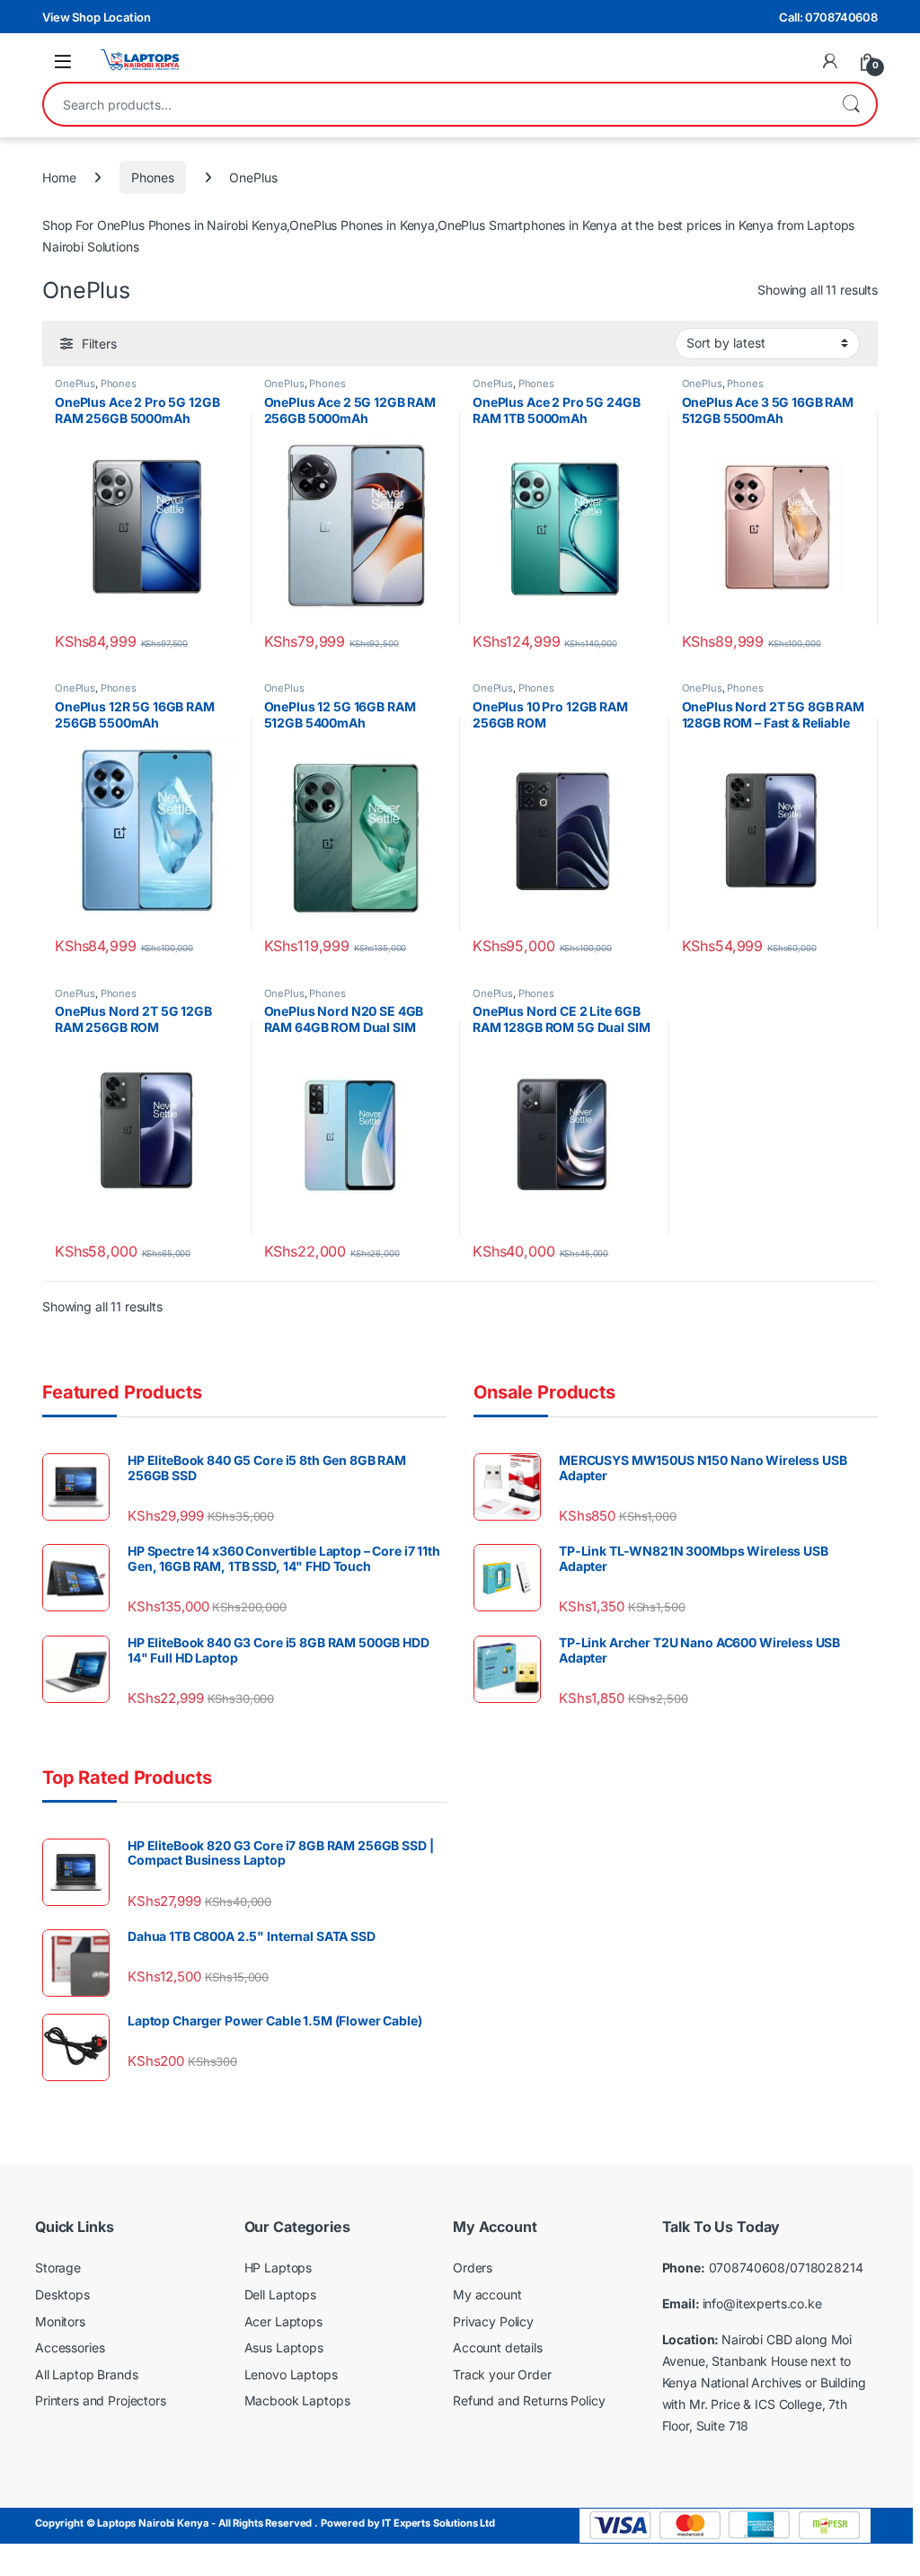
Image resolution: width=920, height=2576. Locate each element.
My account (487, 2294)
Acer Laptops (283, 2321)
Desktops (62, 2294)
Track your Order (502, 2374)
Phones (152, 177)
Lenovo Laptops (291, 2374)
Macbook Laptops (297, 2400)
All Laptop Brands (87, 2374)
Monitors (60, 2321)
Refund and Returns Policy (529, 2400)
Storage (58, 2267)
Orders (473, 2267)
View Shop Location (96, 17)
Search (851, 104)
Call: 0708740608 (828, 17)
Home (59, 177)
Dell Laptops (280, 2294)
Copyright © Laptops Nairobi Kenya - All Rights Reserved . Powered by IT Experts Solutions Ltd (265, 2523)
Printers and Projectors (101, 2400)
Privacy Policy (493, 2321)
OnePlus (75, 384)
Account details (498, 2347)
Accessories (70, 2347)
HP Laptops (279, 2267)
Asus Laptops (284, 2347)
